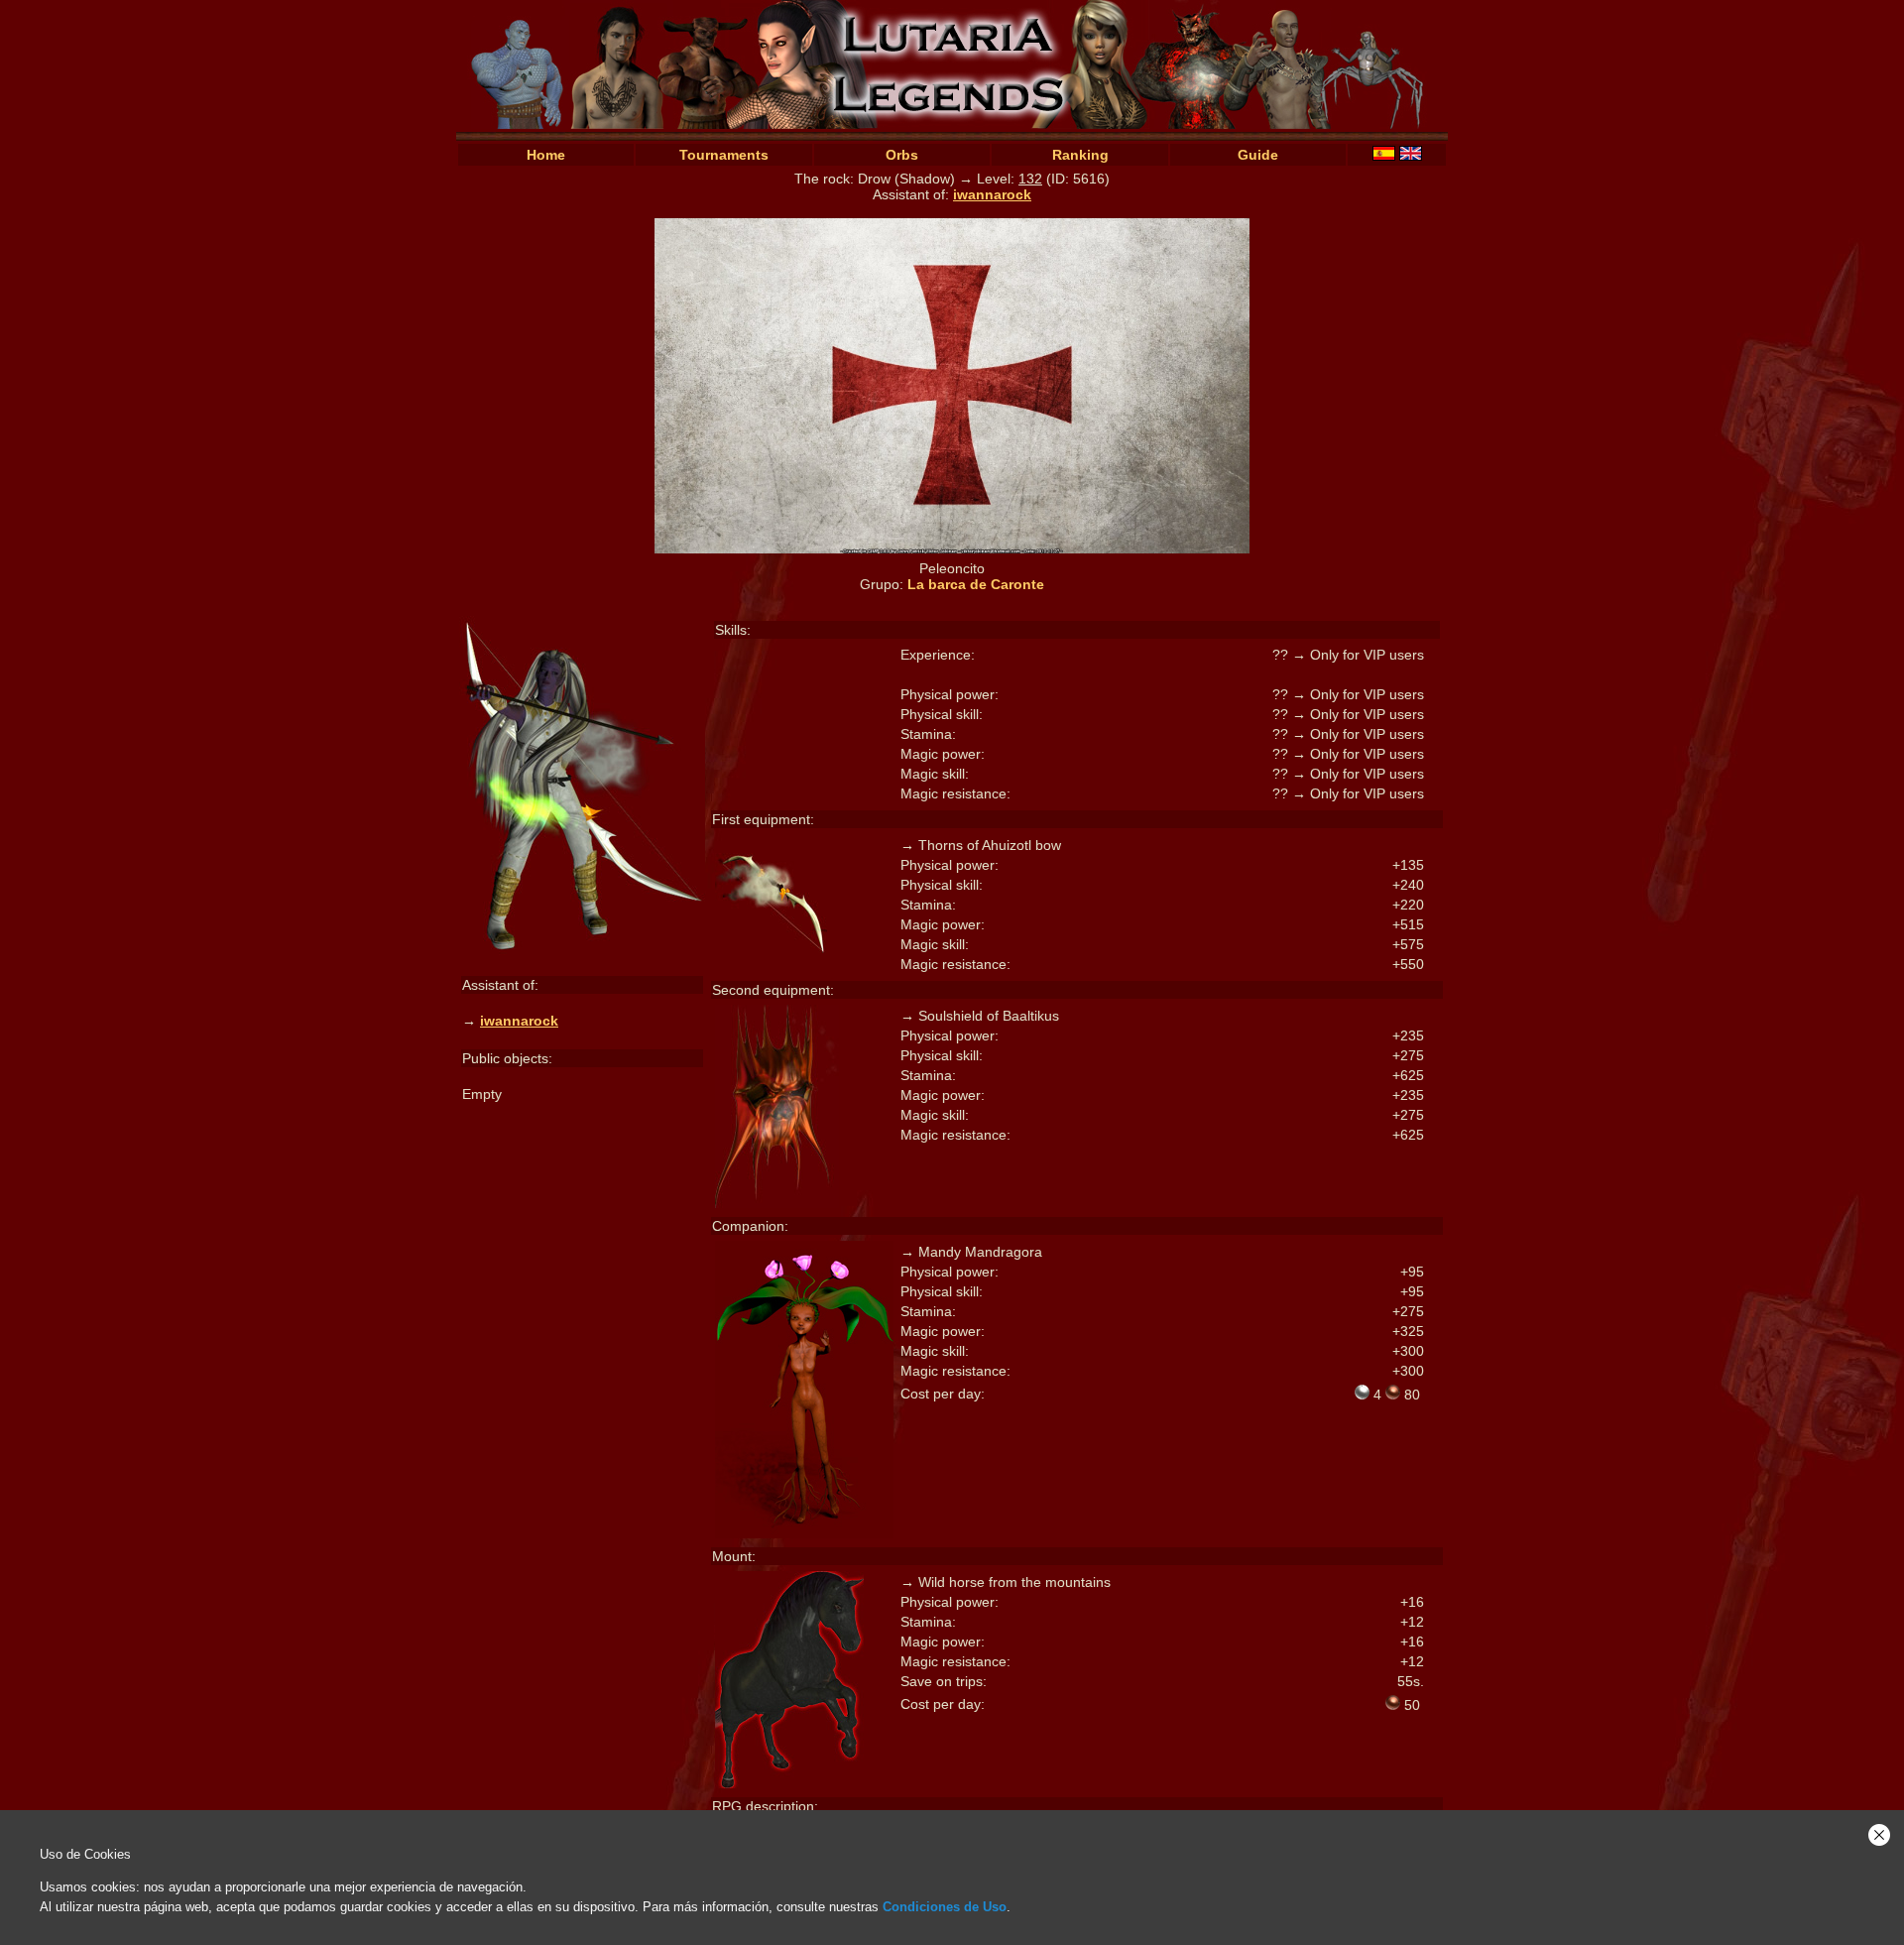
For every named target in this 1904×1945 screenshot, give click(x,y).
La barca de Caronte (976, 584)
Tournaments (724, 155)
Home (546, 155)
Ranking (1080, 155)
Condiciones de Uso (945, 1907)
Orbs (902, 155)
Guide (1258, 155)
